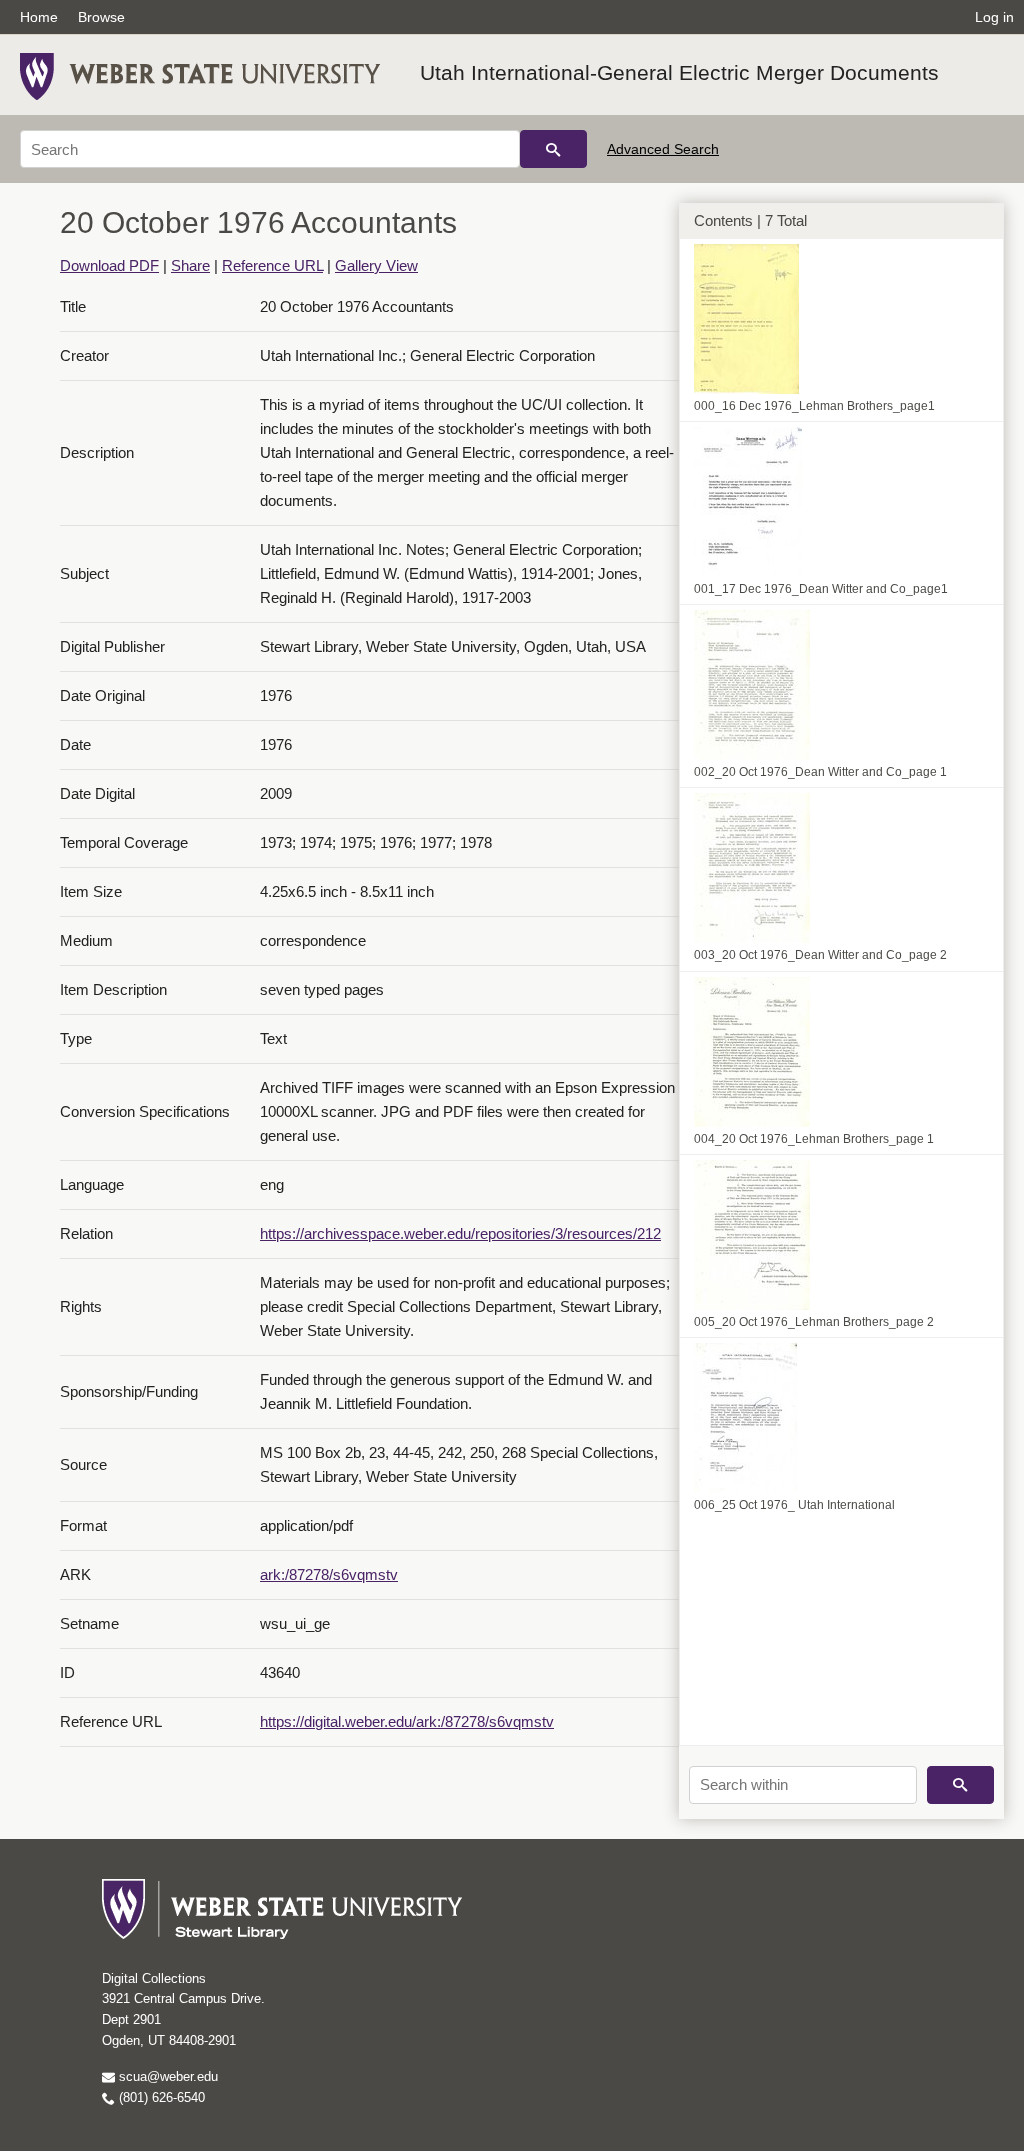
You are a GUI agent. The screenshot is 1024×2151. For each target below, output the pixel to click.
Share (190, 265)
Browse (101, 17)
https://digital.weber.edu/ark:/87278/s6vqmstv (407, 1721)
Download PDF (109, 265)
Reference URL (272, 265)
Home (39, 17)
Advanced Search (663, 149)
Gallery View (376, 265)
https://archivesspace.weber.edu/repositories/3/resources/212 (460, 1233)
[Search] (553, 149)
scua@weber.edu (166, 2076)
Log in (994, 17)
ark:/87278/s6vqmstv (329, 1574)
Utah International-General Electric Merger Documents (679, 72)
